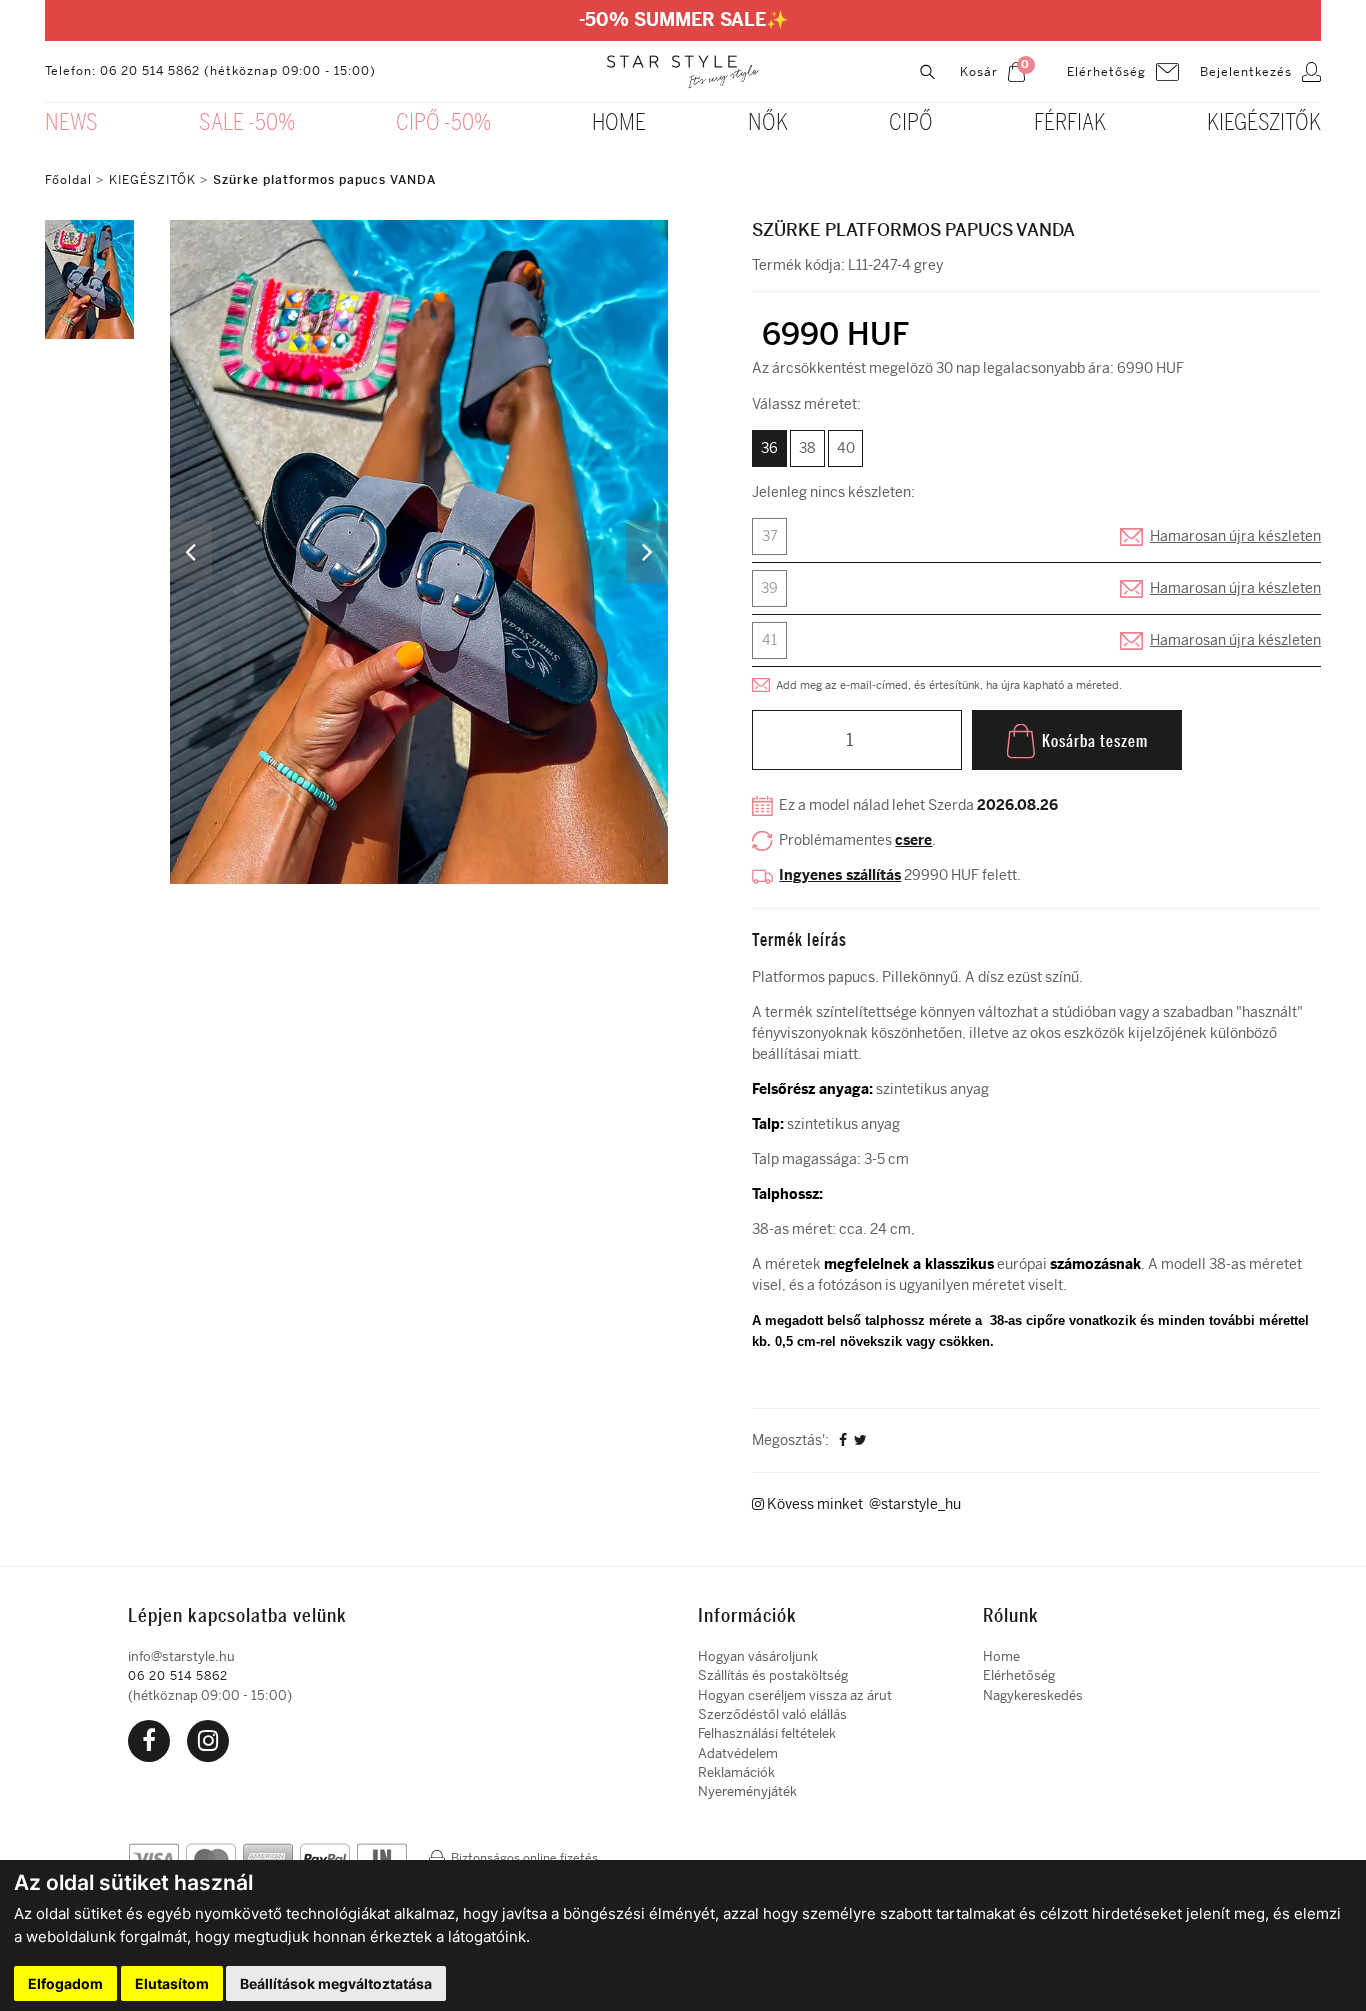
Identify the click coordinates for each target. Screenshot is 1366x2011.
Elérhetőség (1019, 1675)
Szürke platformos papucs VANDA (324, 180)
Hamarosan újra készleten (1235, 536)
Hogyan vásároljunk (758, 1656)
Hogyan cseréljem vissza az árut (795, 1695)
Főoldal (68, 180)
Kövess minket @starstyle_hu (862, 1504)
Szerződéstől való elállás (772, 1714)
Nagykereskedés (1033, 1695)
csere (913, 840)
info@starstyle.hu (181, 1656)
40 (846, 448)
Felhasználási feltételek (767, 1733)
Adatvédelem (738, 1753)
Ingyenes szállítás (840, 875)
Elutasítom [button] (172, 1983)
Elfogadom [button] (65, 1983)
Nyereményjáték (747, 1791)
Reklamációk (736, 1772)
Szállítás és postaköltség (773, 1675)
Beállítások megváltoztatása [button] (336, 1983)
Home (1001, 1656)
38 (807, 448)
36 (769, 448)
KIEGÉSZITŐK (152, 180)
